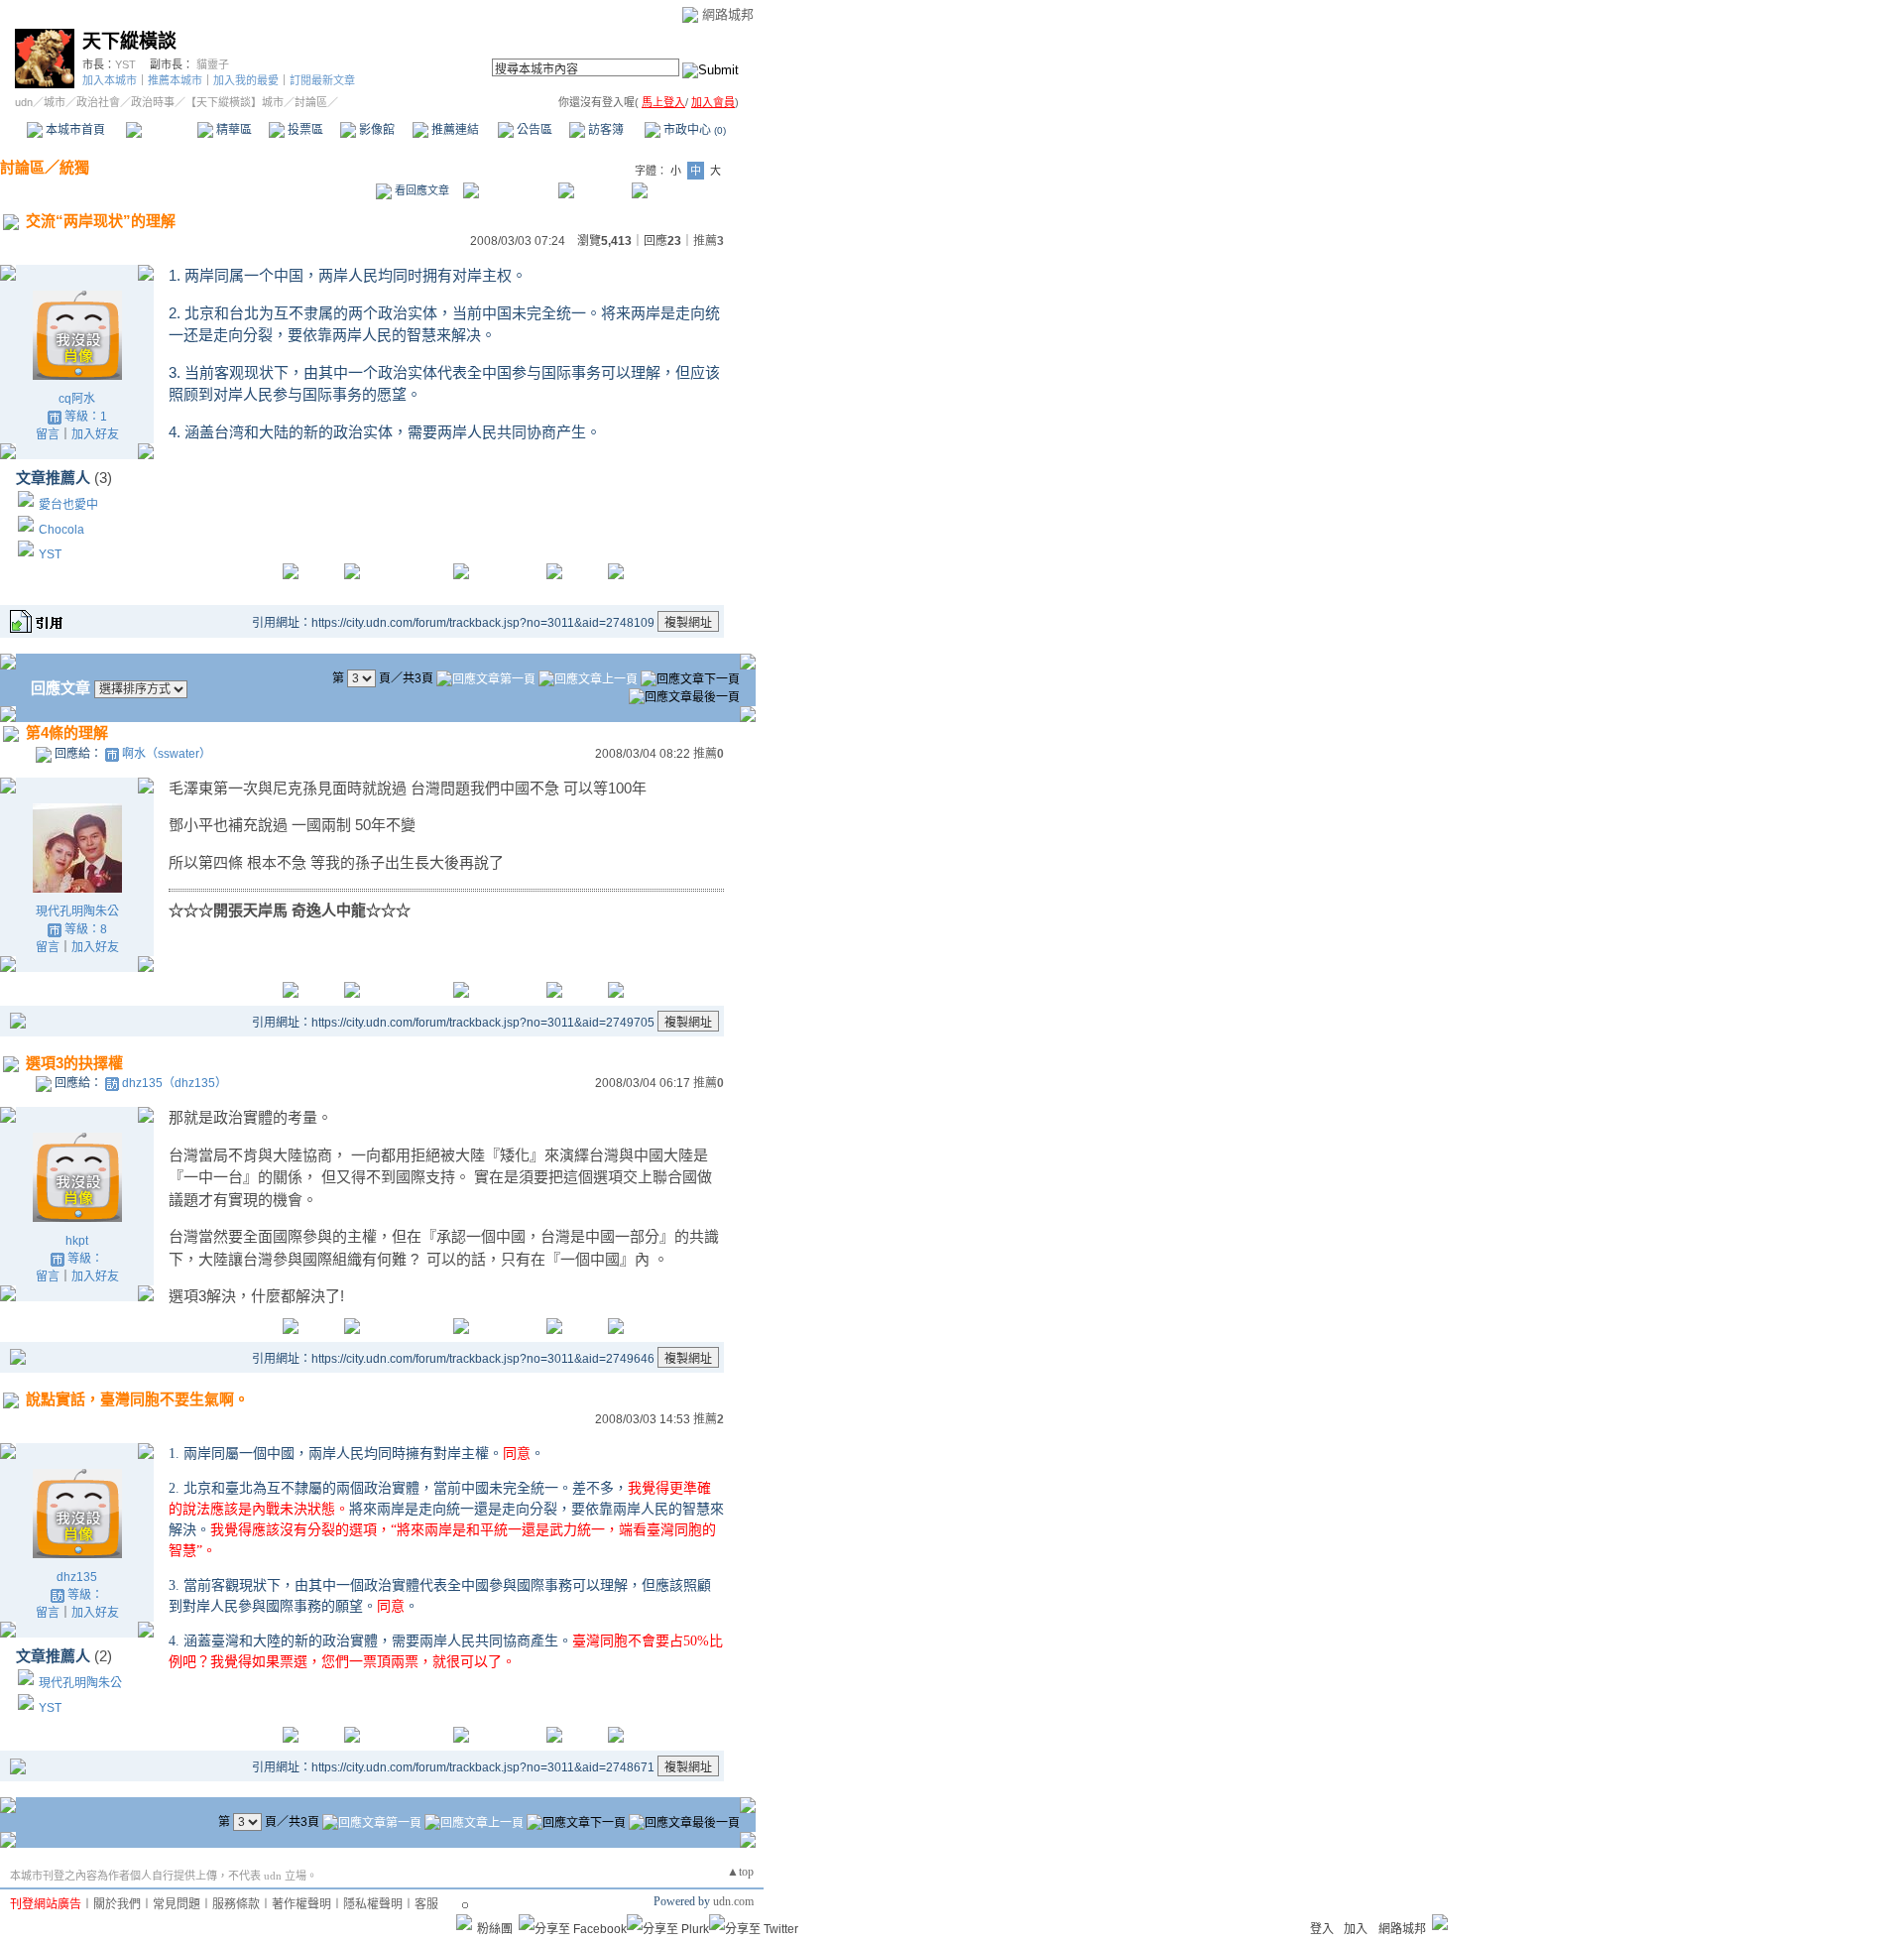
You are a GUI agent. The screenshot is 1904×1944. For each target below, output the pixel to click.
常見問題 (177, 1904)
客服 (426, 1904)
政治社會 (98, 102)
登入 (1322, 1929)
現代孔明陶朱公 (77, 911)
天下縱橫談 (129, 41)
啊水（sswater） (167, 754)
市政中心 (693, 130)
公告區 (533, 130)
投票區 (304, 130)
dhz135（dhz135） (175, 1083)
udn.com (733, 1901)
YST (125, 64)
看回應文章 (420, 190)
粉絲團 (495, 1929)
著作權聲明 (301, 1904)
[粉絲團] (464, 1922)
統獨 (74, 167)
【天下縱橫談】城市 (235, 102)
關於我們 (117, 1904)
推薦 (709, 241)
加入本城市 (110, 80)
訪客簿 (604, 130)
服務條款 (236, 1904)
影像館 (375, 130)
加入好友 (95, 434)
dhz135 (77, 1577)
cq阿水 (77, 399)
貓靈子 (213, 64)
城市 (55, 102)
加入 (1356, 1929)
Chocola (61, 530)
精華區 (233, 130)
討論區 (161, 130)
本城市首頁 (74, 130)
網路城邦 (728, 14)
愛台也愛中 (68, 505)
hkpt (77, 1241)
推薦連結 (454, 130)
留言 (48, 434)
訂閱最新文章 (322, 80)
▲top (740, 1872)
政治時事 (153, 102)
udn (24, 102)
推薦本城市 (175, 80)
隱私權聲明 (373, 1904)
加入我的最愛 (246, 80)
